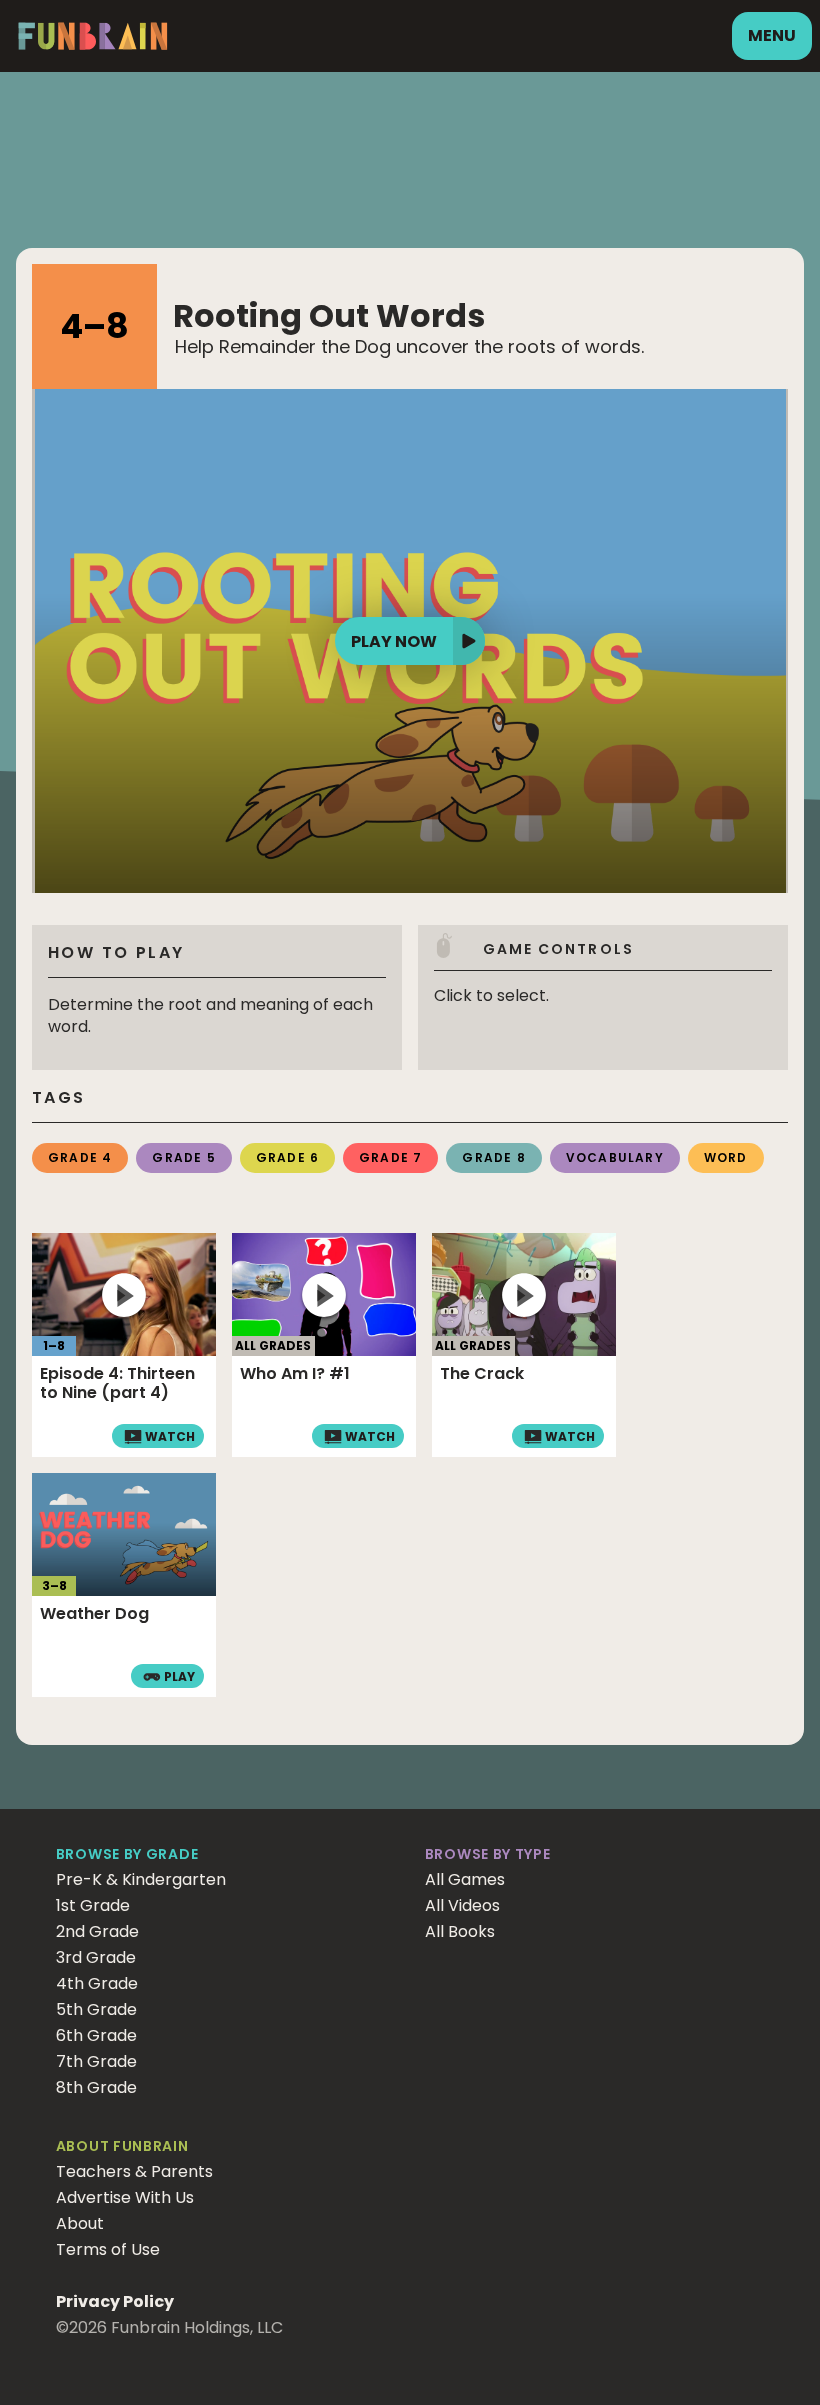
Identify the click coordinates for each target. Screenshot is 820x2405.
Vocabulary (615, 1157)
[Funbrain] (93, 46)
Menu (772, 35)
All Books (460, 1931)
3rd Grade (96, 1957)
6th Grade (96, 2035)
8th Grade (96, 2087)
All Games (465, 1879)
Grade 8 (493, 1157)
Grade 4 (80, 1157)
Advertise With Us (125, 2197)
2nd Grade (97, 1931)
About (80, 2223)
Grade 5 (183, 1157)
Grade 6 (287, 1157)
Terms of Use (108, 2249)
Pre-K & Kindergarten (141, 1879)
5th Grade (96, 2009)
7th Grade (96, 2061)
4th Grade (97, 1983)
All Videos (462, 1905)
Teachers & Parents (134, 2171)
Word (726, 1157)
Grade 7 (390, 1157)
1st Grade (93, 1905)
